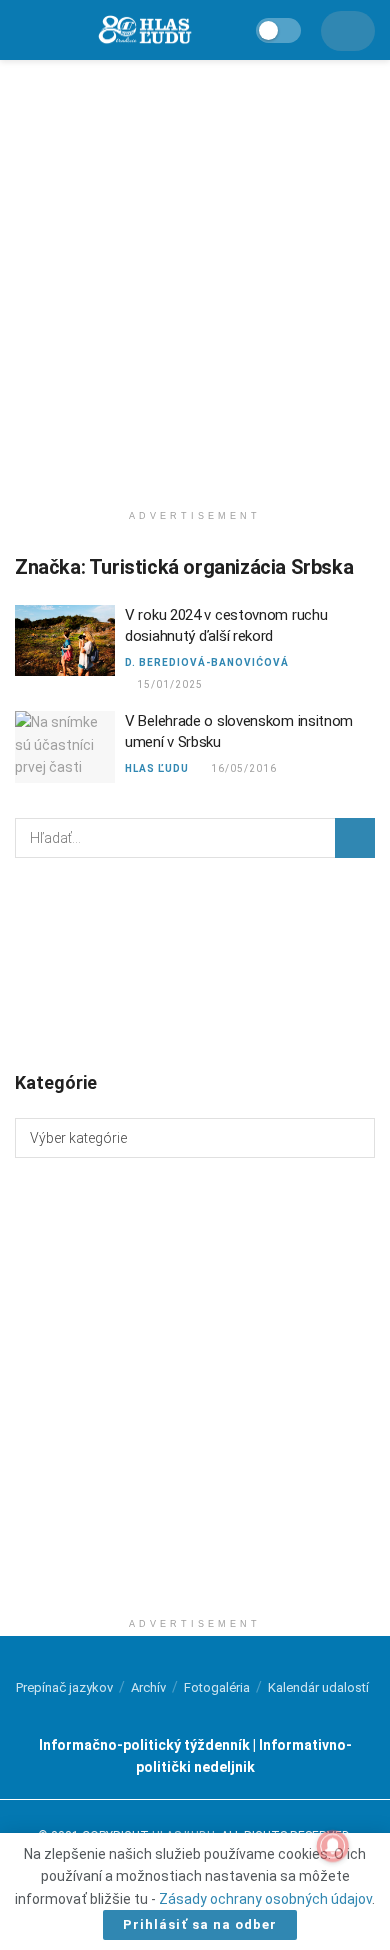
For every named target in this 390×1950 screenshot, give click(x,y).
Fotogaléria (217, 1687)
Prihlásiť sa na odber (200, 1924)
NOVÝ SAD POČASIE (195, 963)
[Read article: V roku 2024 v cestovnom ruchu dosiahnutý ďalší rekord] (65, 641)
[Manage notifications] (333, 1846)
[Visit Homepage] (144, 30)
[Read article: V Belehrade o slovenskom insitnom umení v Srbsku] (65, 747)
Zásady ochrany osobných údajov (265, 1899)
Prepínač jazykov (64, 1687)
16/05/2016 (242, 768)
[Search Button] (355, 838)
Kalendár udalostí (318, 1687)
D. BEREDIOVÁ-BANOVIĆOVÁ (207, 662)
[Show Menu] (23, 30)
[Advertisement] (195, 275)
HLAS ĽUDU (157, 768)
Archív (148, 1687)
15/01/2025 (168, 684)
